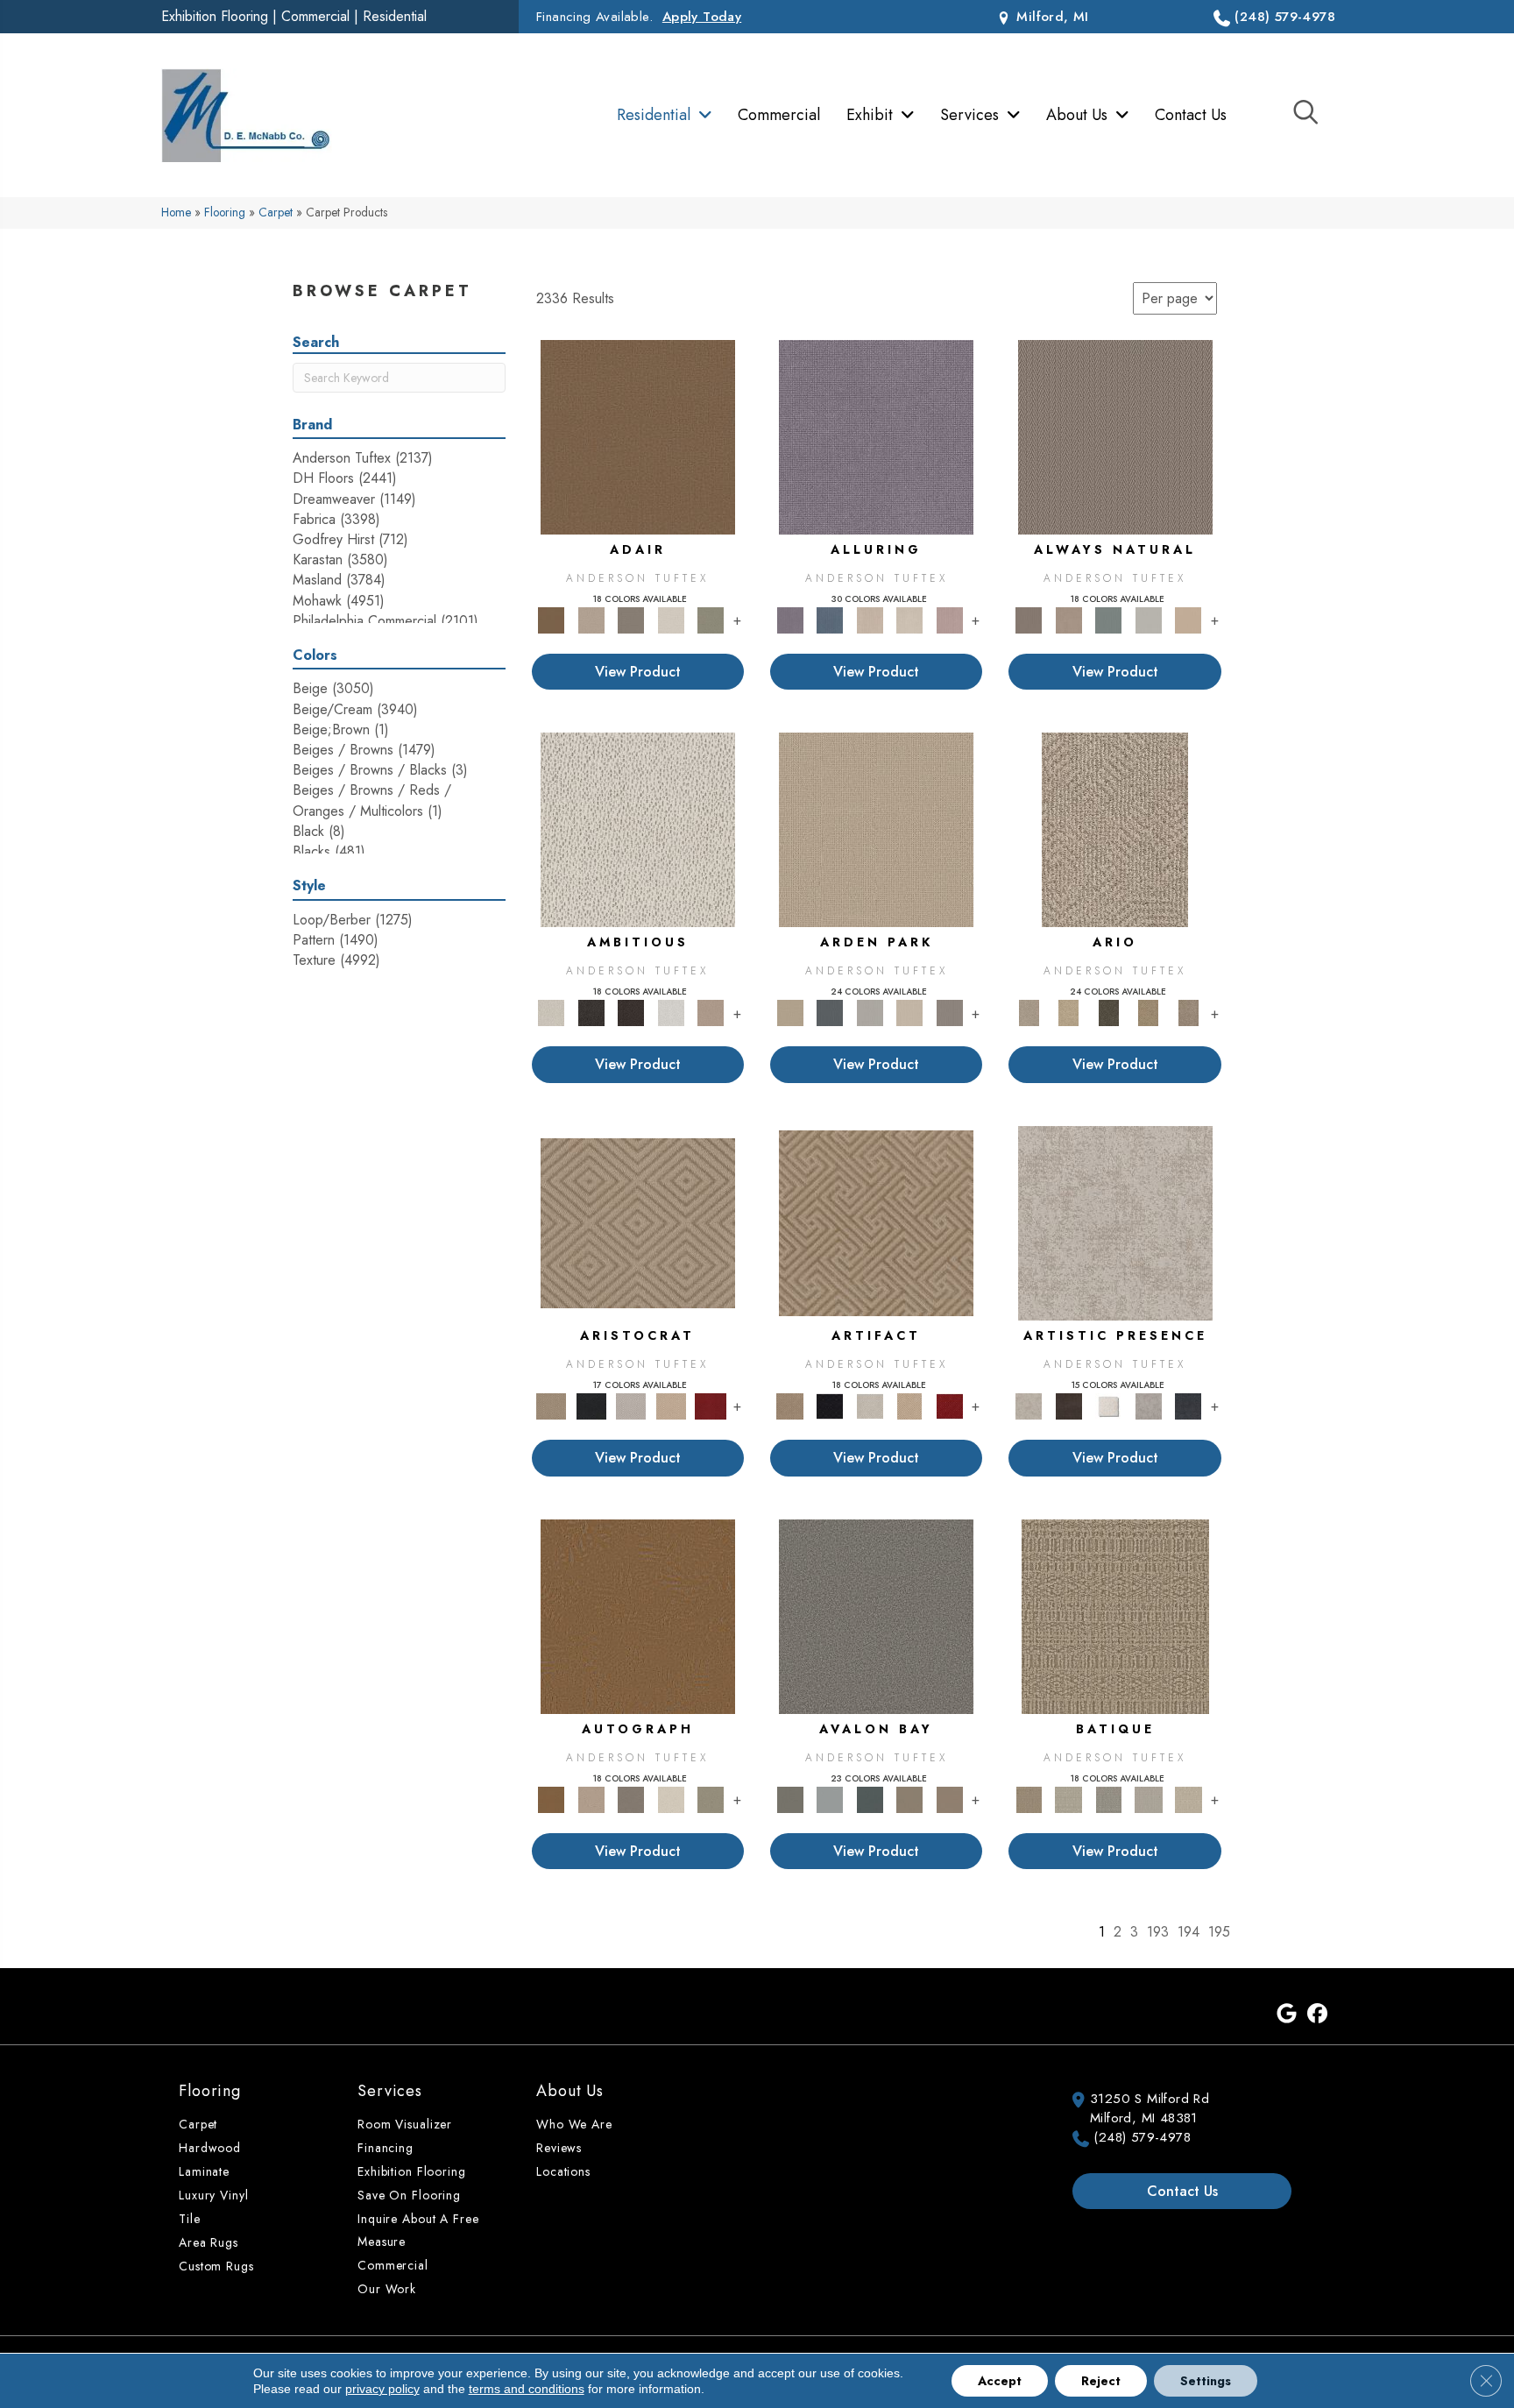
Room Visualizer (405, 2124)
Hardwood (210, 2148)
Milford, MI (1051, 17)
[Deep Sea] (1188, 1405)
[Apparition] (1108, 1012)
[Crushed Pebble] (1149, 1799)
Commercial (315, 16)
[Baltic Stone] (1115, 1222)
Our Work (387, 2289)
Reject (1101, 2381)
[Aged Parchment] (1115, 1615)
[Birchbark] (909, 619)
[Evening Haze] (950, 1012)
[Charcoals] (591, 1012)
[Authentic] (876, 829)
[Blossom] (950, 619)
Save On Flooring (409, 2195)
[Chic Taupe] (909, 1799)
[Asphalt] (876, 1615)
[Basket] (1068, 619)
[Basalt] (870, 619)
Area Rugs (209, 2242)
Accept (1000, 2381)
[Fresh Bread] (711, 1012)
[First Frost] (671, 1012)
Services (390, 2091)
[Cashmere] (671, 1405)
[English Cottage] (711, 619)
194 (1189, 1932)
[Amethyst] (876, 436)
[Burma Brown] (1068, 1405)
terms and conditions (527, 2389)
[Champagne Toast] (591, 619)
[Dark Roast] (631, 1012)
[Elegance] (671, 619)
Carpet (276, 212)
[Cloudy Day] (870, 1012)
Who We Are (574, 2124)
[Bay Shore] (1149, 1012)
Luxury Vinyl (214, 2195)
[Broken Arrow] (1188, 1012)
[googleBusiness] (1287, 2015)
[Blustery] (1149, 619)
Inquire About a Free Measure (418, 2230)
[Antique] (1068, 1012)
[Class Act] (631, 619)
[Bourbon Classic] (638, 436)
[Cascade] (631, 1405)
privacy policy (382, 2389)
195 (1219, 1932)
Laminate (204, 2171)
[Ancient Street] (1068, 1799)
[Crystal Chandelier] (1188, 1799)
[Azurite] (829, 619)
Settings (1206, 2381)
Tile (190, 2219)
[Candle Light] (1108, 1405)
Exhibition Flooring (215, 16)
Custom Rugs (216, 2266)
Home (176, 212)
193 (1158, 1932)
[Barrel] (1115, 436)
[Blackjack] (591, 1405)
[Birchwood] (638, 1222)
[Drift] (909, 1012)
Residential (395, 16)
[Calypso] (829, 1799)
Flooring (225, 212)
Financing (386, 2148)
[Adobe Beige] (1115, 829)
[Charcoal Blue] (870, 1799)
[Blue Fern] (1108, 619)
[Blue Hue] (829, 1012)
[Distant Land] (950, 1799)
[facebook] (1317, 2015)
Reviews (559, 2148)
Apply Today (702, 17)
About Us (570, 2091)
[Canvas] (638, 829)
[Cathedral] (1108, 1799)
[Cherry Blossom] (711, 1405)
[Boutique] (1188, 619)
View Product (638, 672)
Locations (563, 2171)
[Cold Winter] (1149, 1405)
